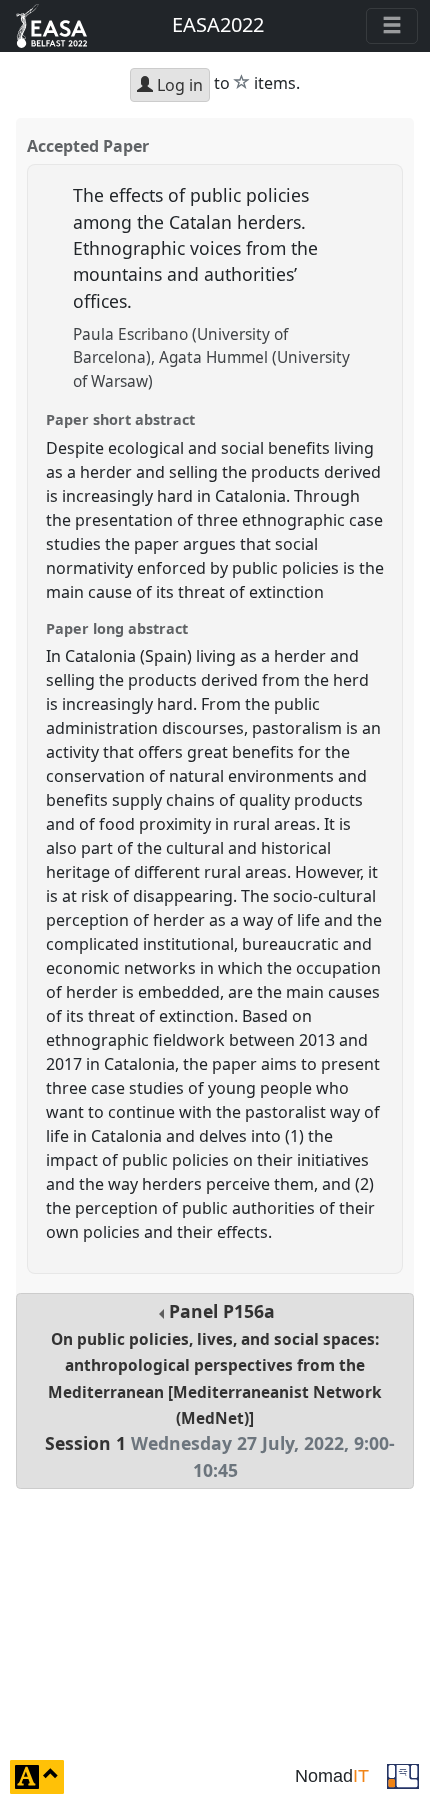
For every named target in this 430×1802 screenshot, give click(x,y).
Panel (220, 1390)
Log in (178, 85)
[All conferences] (403, 1775)
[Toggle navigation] (392, 26)
